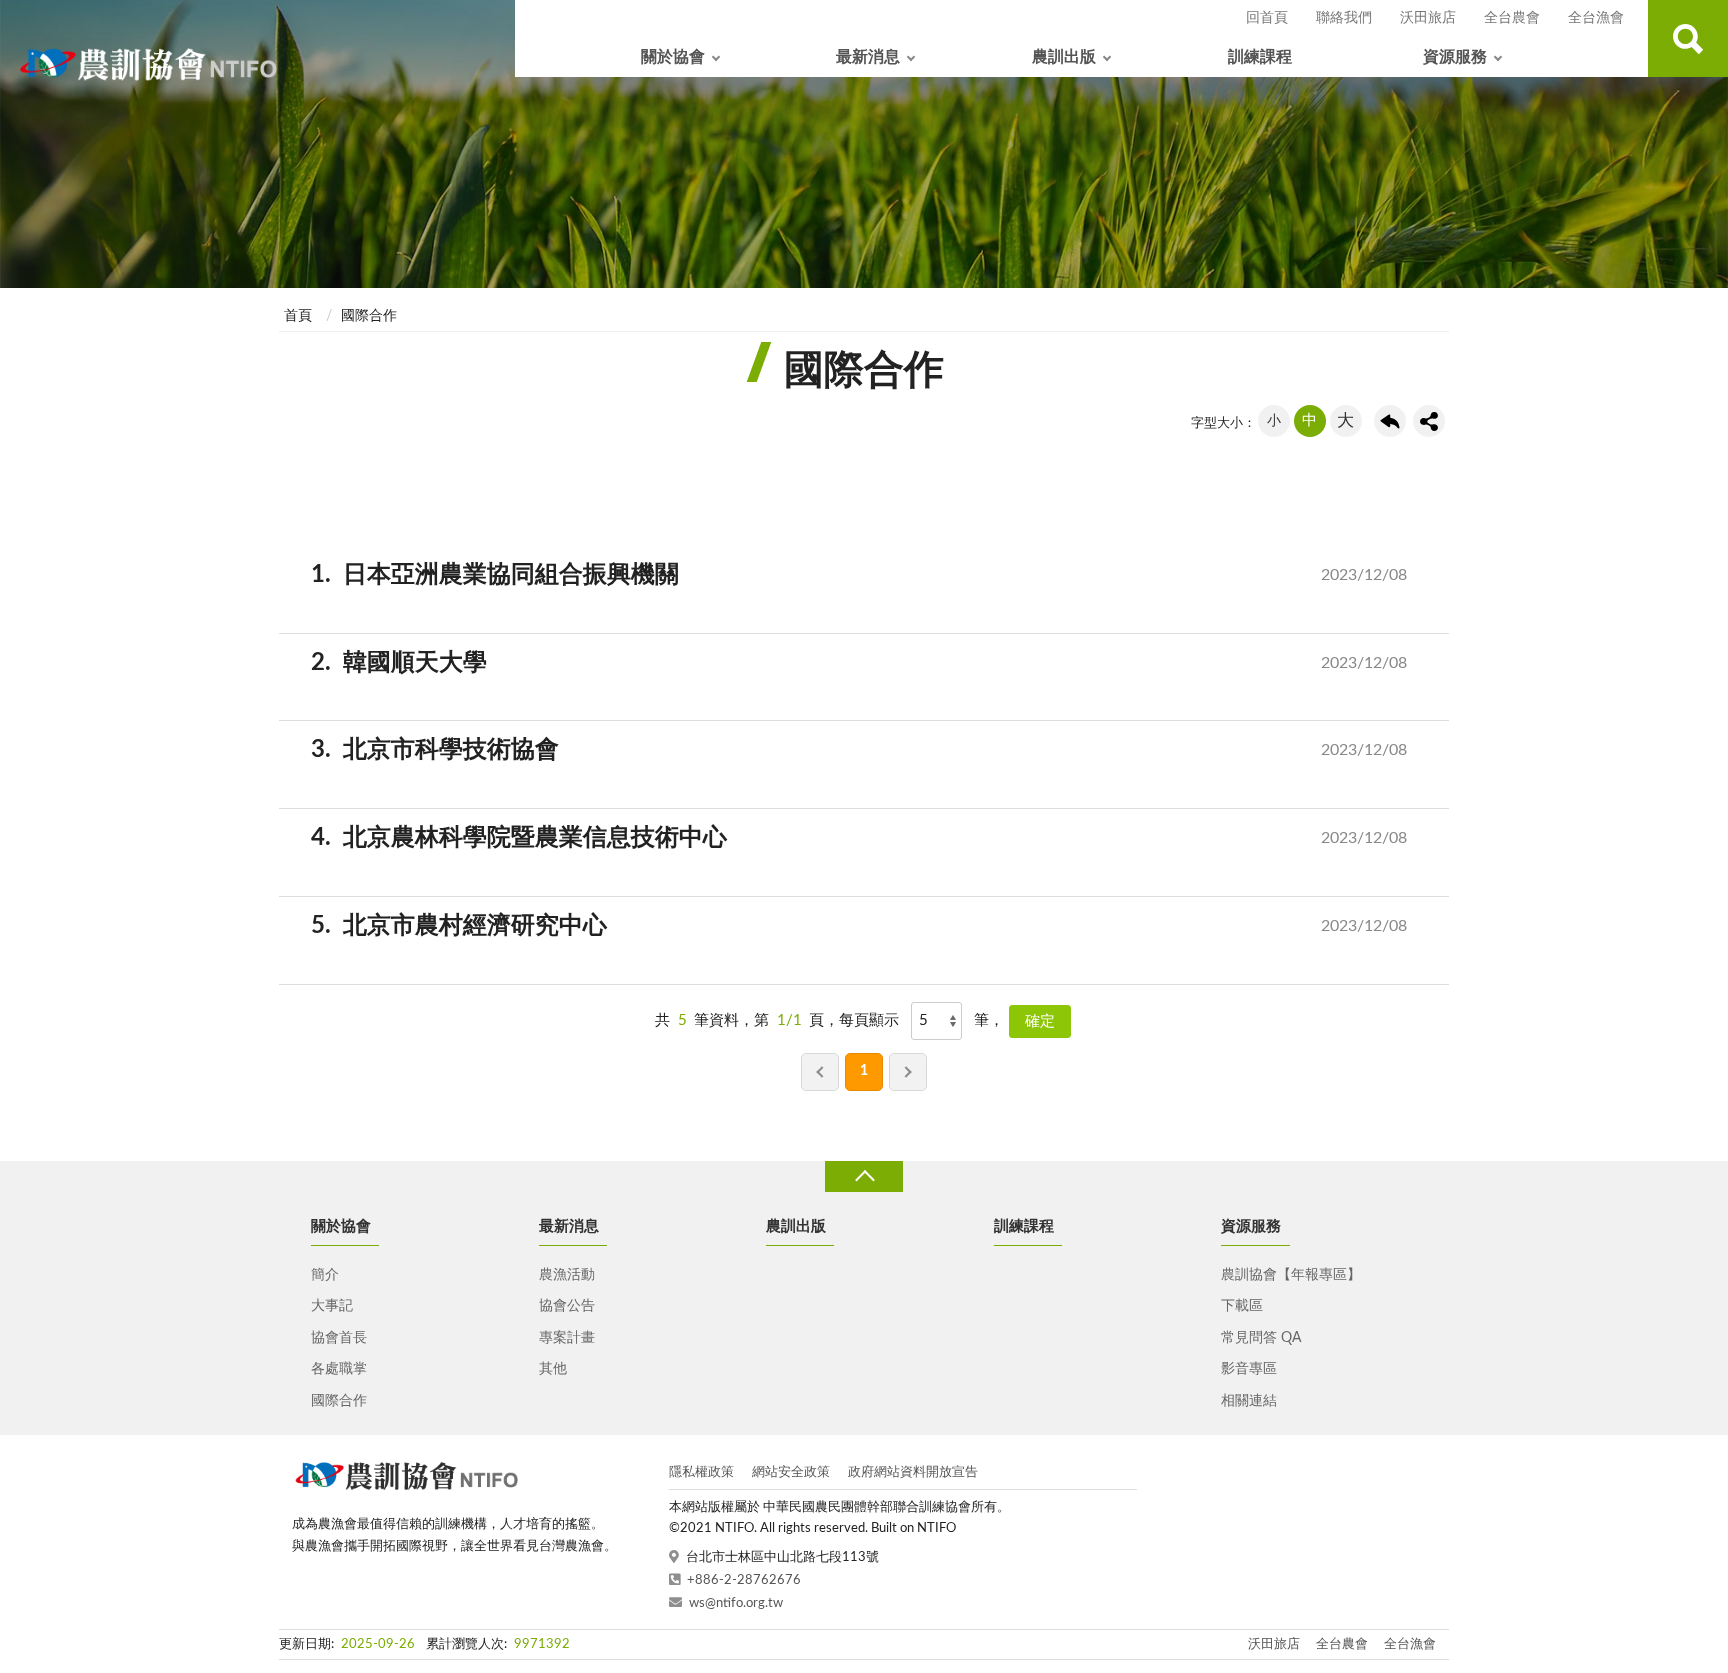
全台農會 (1512, 18)
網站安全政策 (791, 1472)
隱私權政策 (701, 1472)
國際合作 (369, 316)
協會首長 (339, 1338)
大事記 (332, 1306)
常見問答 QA (1261, 1338)
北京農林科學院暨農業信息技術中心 (875, 838)
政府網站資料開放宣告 (913, 1472)
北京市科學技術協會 (875, 750)
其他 (553, 1369)
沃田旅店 (1428, 18)
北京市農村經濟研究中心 (875, 926)
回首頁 (1267, 18)
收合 (864, 1176)
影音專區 (1249, 1369)
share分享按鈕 (1429, 421)
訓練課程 (1260, 57)
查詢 (1688, 38)
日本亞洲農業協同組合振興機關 (875, 575)
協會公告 (567, 1306)
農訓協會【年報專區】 (1291, 1275)
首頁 (298, 316)
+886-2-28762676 (744, 1580)
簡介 (325, 1275)
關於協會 (673, 57)
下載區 (1242, 1306)
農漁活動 (567, 1275)
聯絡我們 (1344, 18)
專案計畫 (567, 1338)
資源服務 (1455, 57)
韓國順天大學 (875, 663)
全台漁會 (1596, 18)
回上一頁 (1390, 421)
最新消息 (868, 57)
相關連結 (1249, 1401)
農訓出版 (1064, 57)
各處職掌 (339, 1369)
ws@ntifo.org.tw (736, 1603)
